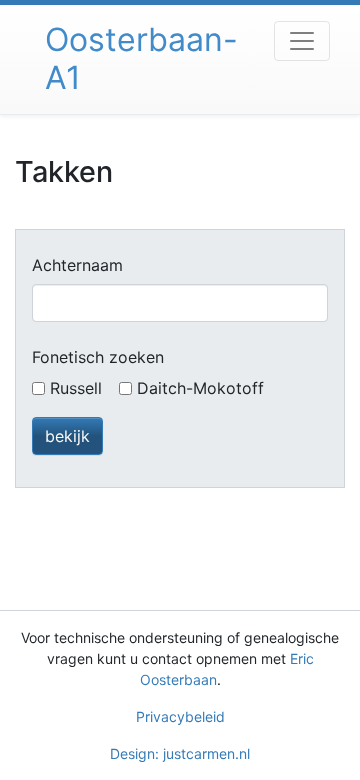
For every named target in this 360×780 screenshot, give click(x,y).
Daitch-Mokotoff (200, 388)
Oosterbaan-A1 (141, 58)
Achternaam (77, 265)
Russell (76, 388)
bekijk (67, 436)
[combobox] (180, 303)
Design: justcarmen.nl (180, 753)
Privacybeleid (180, 716)
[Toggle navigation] (302, 41)
